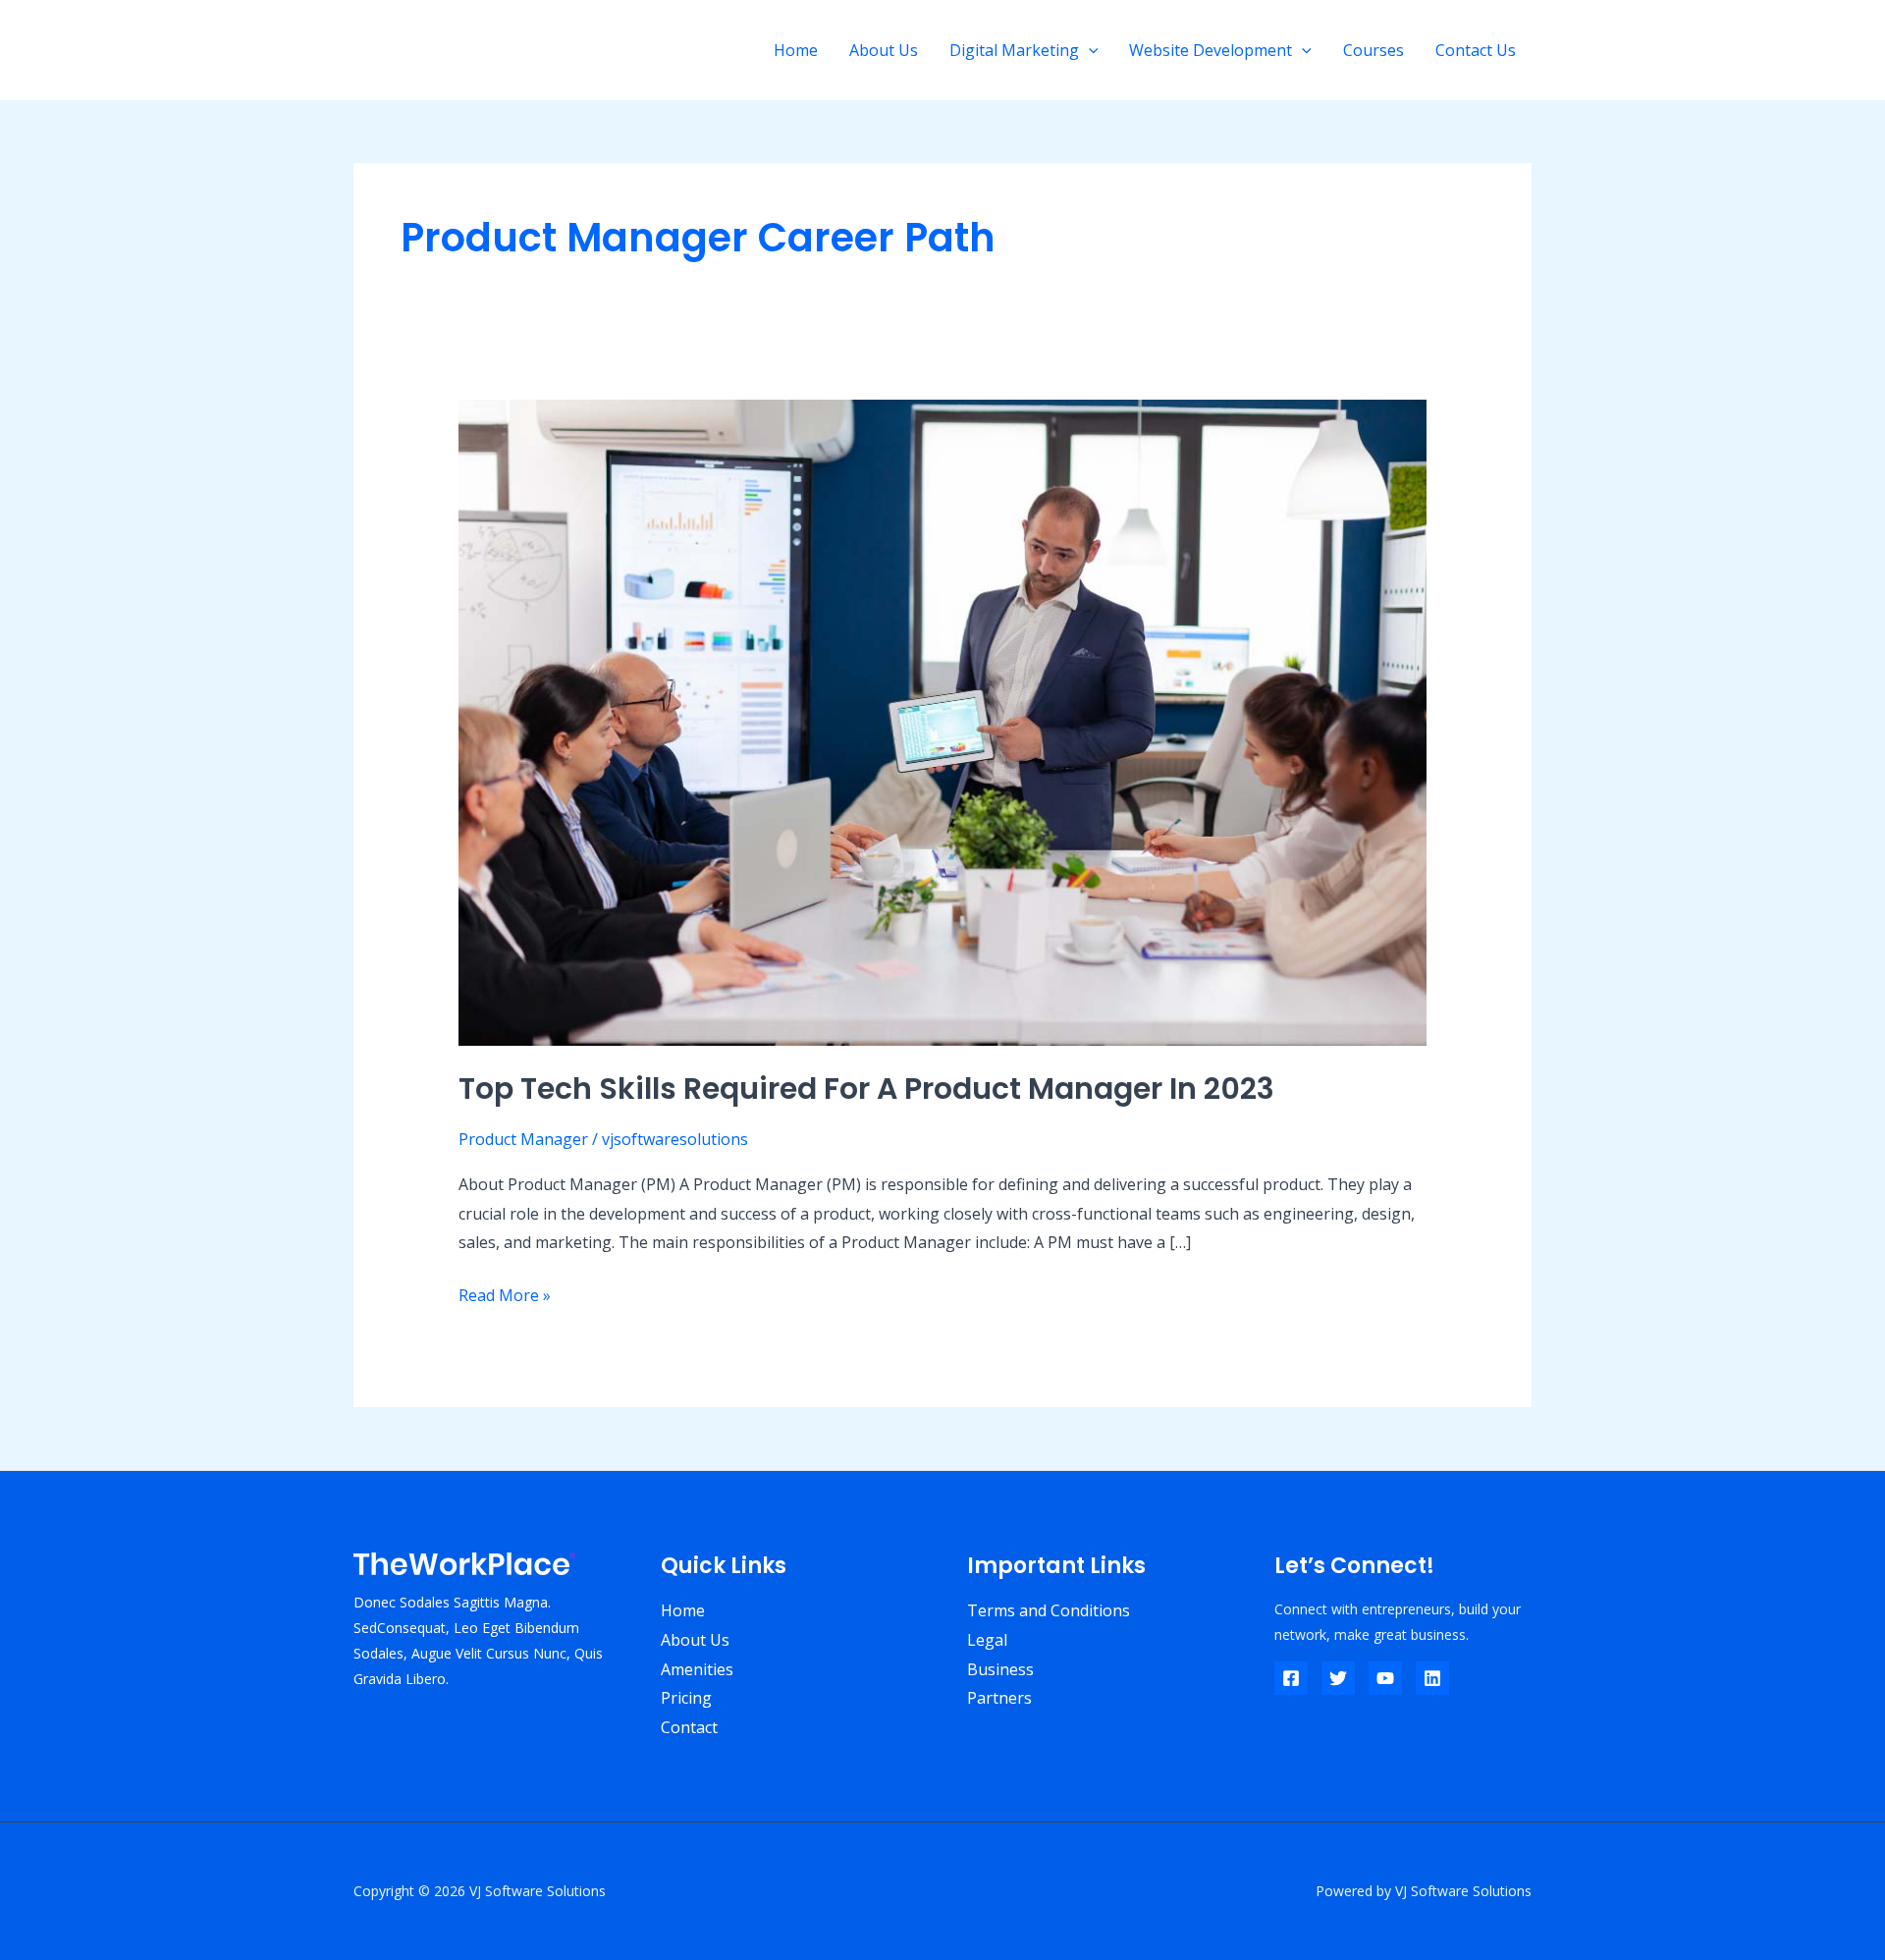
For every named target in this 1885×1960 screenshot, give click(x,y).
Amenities (697, 1669)
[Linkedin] (1432, 1678)
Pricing (686, 1698)
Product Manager (523, 1139)
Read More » (505, 1294)
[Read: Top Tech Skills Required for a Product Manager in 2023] (943, 722)
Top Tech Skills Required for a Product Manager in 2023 (866, 1089)
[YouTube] (1385, 1678)
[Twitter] (1338, 1678)
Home (796, 50)
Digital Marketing (1014, 50)
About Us (884, 50)
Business (1000, 1669)
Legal (987, 1640)
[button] (1089, 50)
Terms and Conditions (1049, 1610)
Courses (1373, 50)
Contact (689, 1727)
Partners (999, 1698)
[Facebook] (1291, 1678)
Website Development (1211, 50)
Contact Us (1476, 50)
